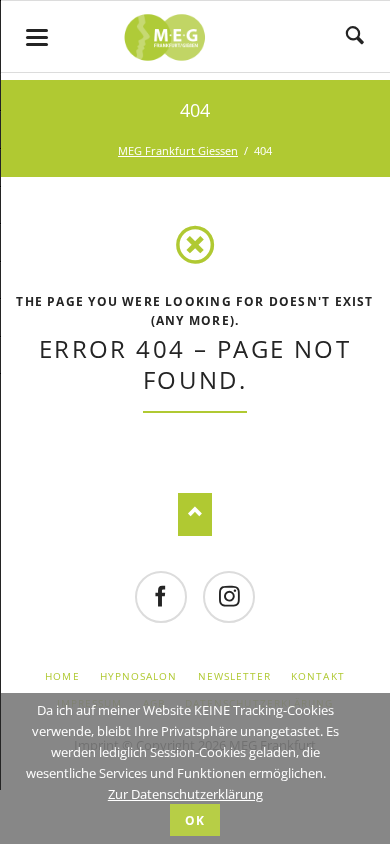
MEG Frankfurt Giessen (178, 150)
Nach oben (195, 514)
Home (62, 676)
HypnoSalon (138, 676)
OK (195, 820)
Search (355, 37)
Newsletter (234, 676)
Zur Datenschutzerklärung (185, 794)
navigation (37, 37)
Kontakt (317, 676)
